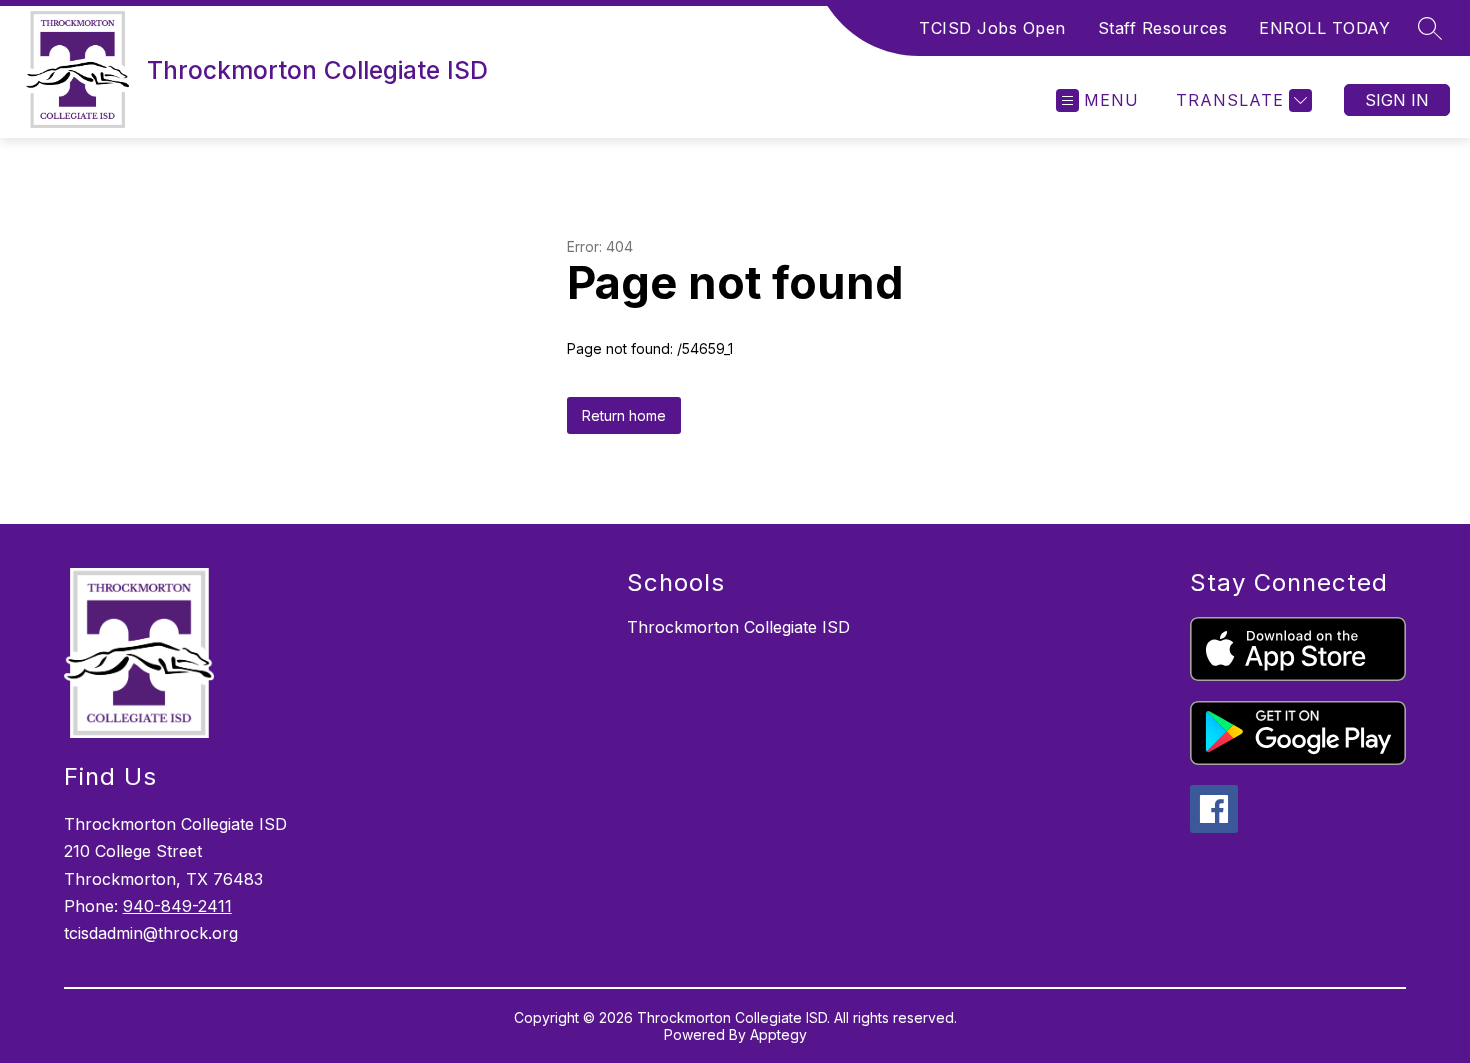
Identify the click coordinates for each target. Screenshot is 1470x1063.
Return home (624, 415)
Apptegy (778, 1034)
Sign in (1397, 100)
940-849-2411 (177, 906)
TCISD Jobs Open (992, 28)
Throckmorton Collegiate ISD (738, 627)
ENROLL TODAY (1324, 28)
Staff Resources (1163, 28)
